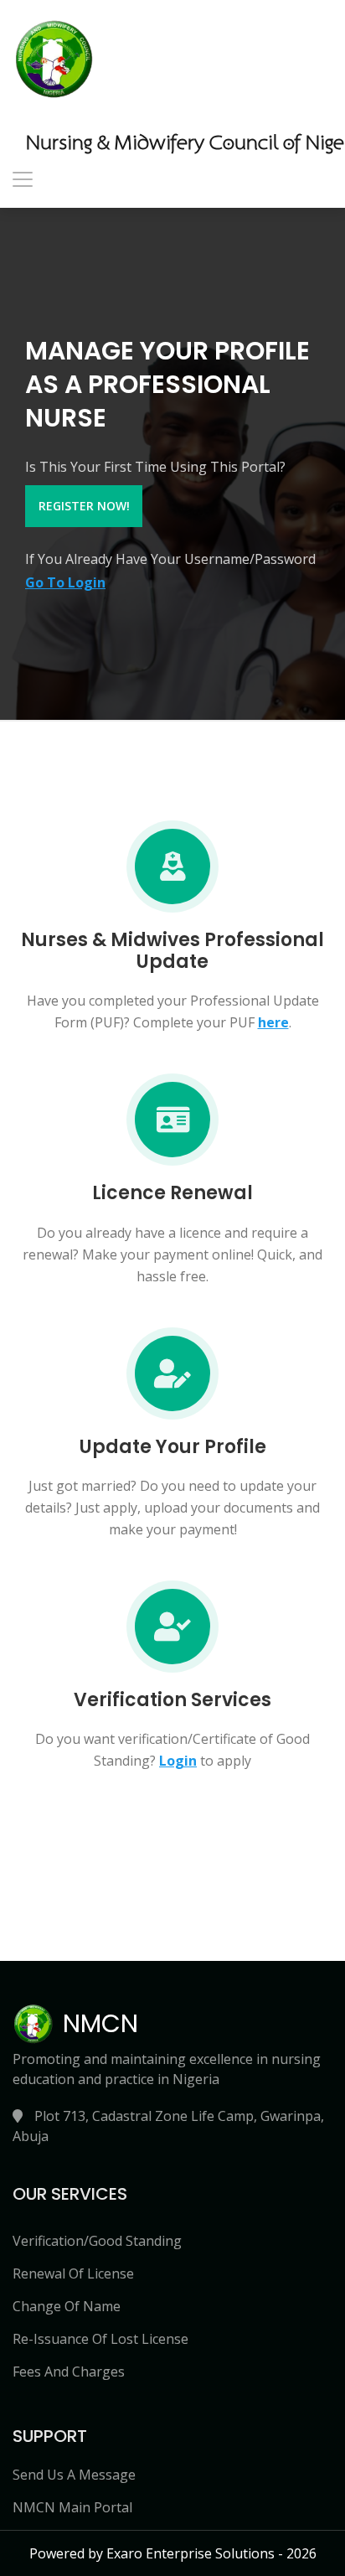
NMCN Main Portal (72, 2507)
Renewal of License (73, 2273)
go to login (65, 582)
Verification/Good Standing (97, 2241)
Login (178, 1761)
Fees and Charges (69, 2372)
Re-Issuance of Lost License (100, 2339)
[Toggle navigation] (23, 179)
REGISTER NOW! (84, 506)
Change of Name (67, 2306)
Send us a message (74, 2475)
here (273, 1022)
